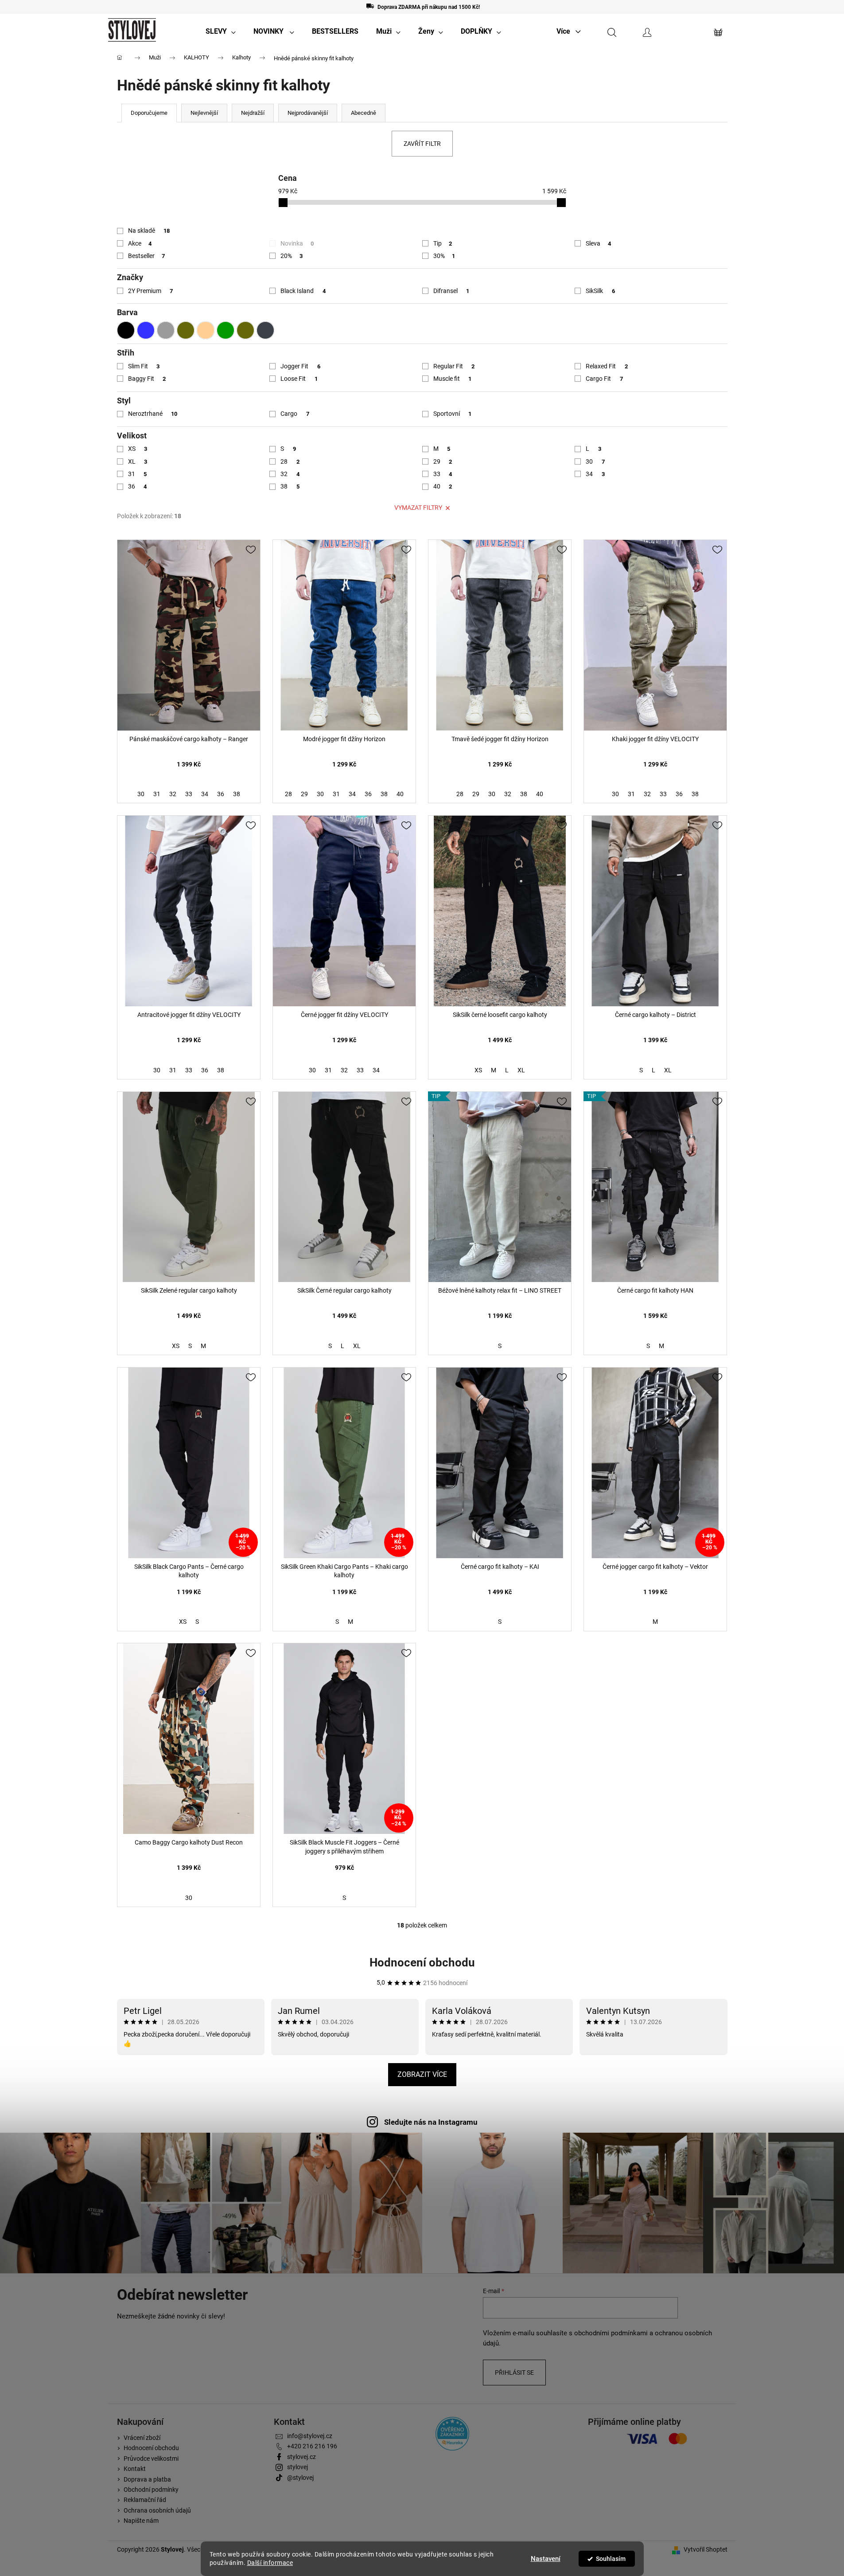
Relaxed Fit (607, 366)
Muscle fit (453, 379)
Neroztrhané (153, 414)
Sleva (598, 243)
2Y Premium (151, 291)
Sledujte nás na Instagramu (431, 2122)
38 (290, 486)
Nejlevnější (204, 113)
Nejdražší (253, 113)
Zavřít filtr (422, 144)
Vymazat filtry (418, 508)
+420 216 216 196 (312, 2446)
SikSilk (600, 291)
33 (443, 474)
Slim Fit (144, 366)
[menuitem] (221, 31)
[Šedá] (166, 330)
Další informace (270, 2563)
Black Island (303, 291)
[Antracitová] (265, 330)
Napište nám (141, 2521)
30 (595, 461)
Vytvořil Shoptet (706, 2549)
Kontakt (135, 2469)
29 (443, 461)
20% (292, 256)
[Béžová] (206, 330)
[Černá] (126, 330)
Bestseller (147, 256)
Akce (140, 243)
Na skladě (149, 231)
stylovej (298, 2467)
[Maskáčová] (245, 330)
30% (444, 256)
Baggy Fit (147, 379)
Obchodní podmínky (151, 2490)
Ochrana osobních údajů (157, 2510)
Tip (443, 243)
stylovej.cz (301, 2457)
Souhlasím (611, 2559)
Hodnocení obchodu (422, 1962)
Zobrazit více (422, 2074)
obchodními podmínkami (611, 2333)
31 (138, 474)
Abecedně (364, 113)
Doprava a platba (147, 2479)
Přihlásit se (514, 2373)
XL (138, 461)
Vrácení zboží (142, 2438)
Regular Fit (454, 366)
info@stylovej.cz (310, 2436)
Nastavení (546, 2559)
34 (595, 474)
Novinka (297, 243)
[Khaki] (186, 330)
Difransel (451, 291)
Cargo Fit (604, 379)
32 (290, 474)
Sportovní (453, 414)
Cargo (295, 414)
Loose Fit (299, 379)
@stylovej (300, 2478)
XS (138, 449)
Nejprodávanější (308, 113)
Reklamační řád (145, 2500)
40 (443, 486)
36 (138, 486)
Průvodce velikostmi (151, 2459)
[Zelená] (226, 330)
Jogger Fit (300, 366)
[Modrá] (146, 330)
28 (290, 461)
